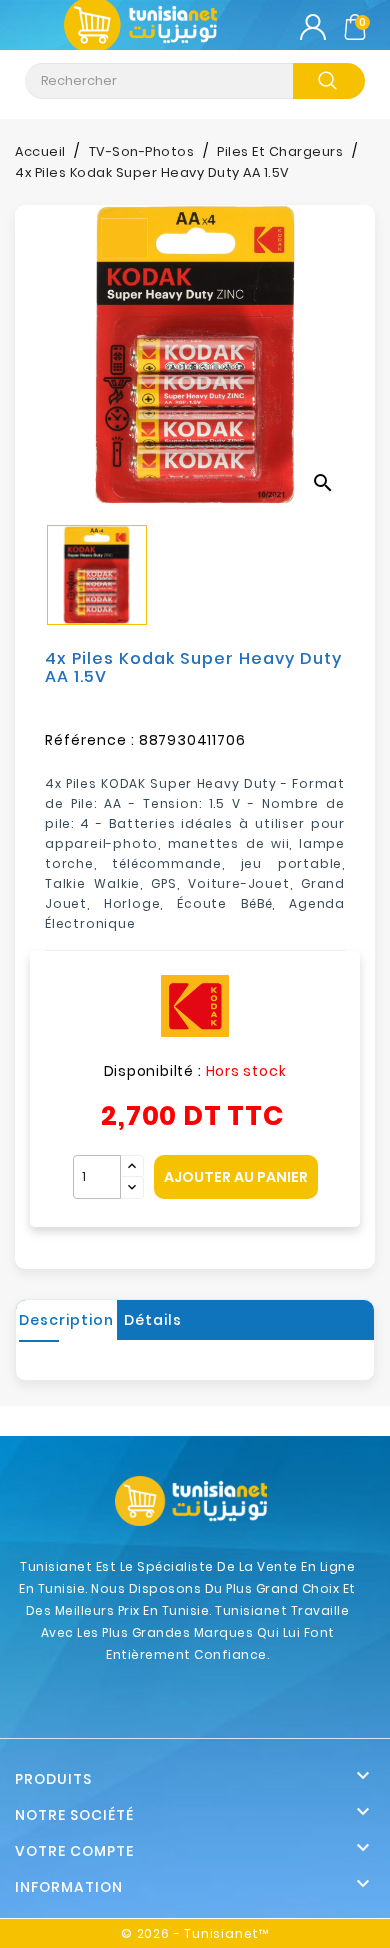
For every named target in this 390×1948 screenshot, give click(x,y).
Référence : (90, 740)
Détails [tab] (153, 1320)
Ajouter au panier (236, 1177)
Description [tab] (66, 1320)
